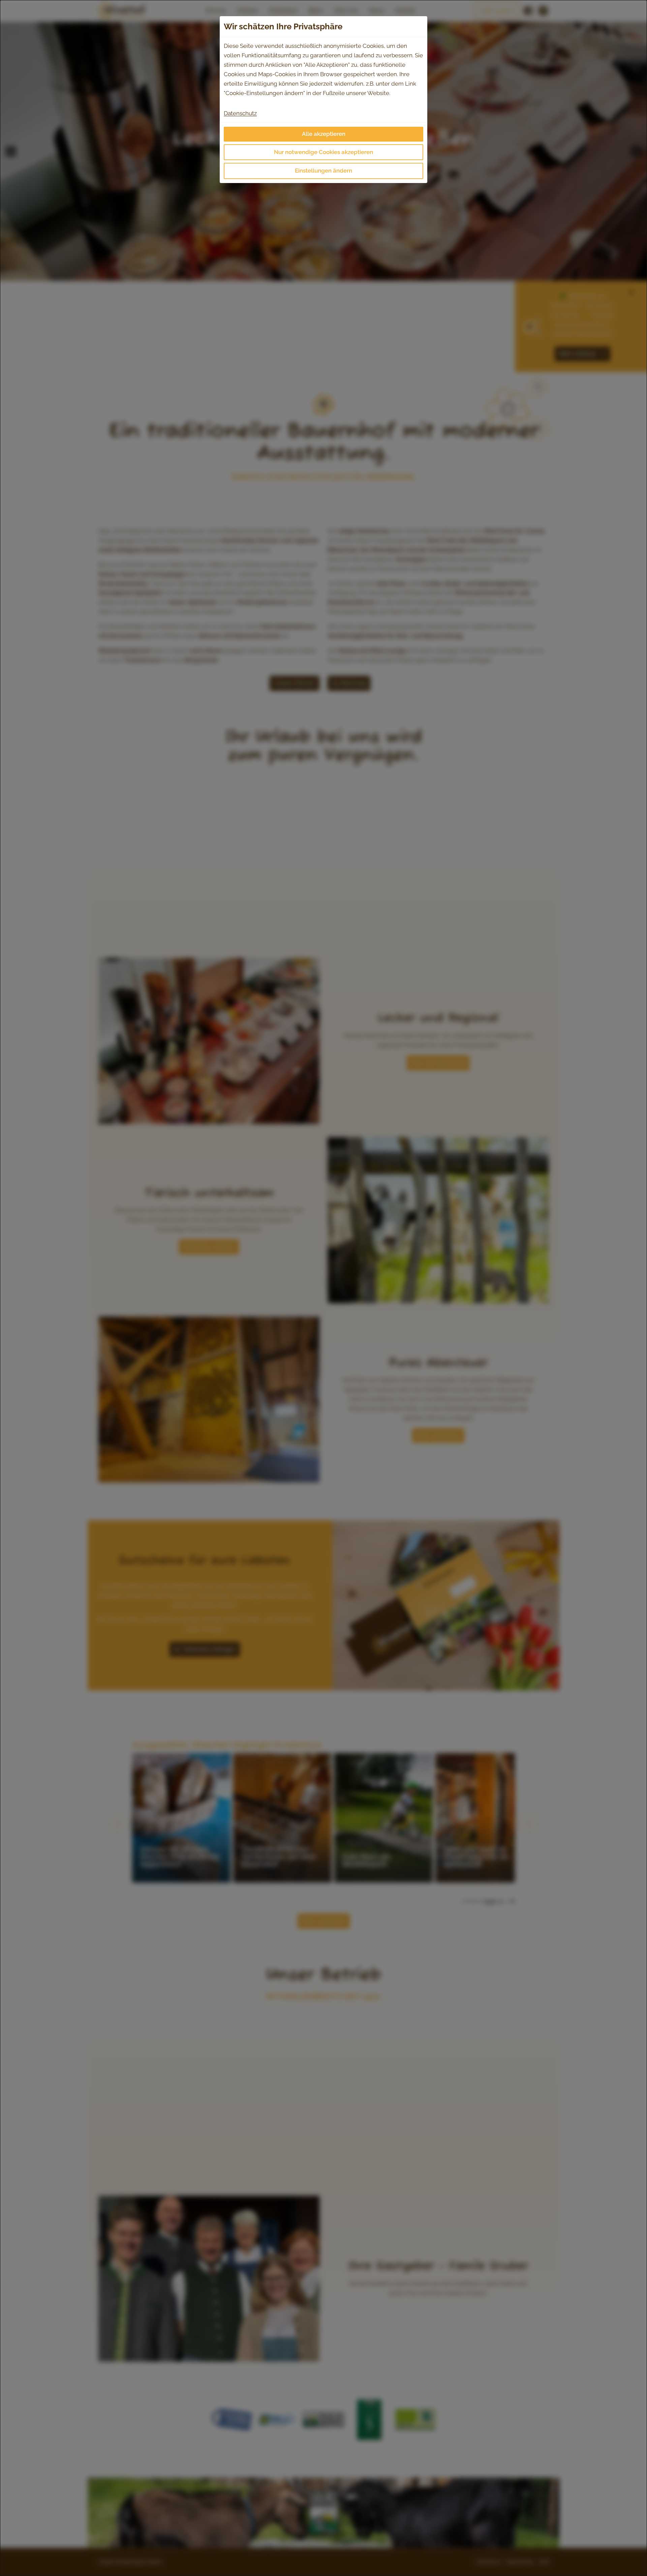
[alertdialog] (323, 1288)
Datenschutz (240, 113)
